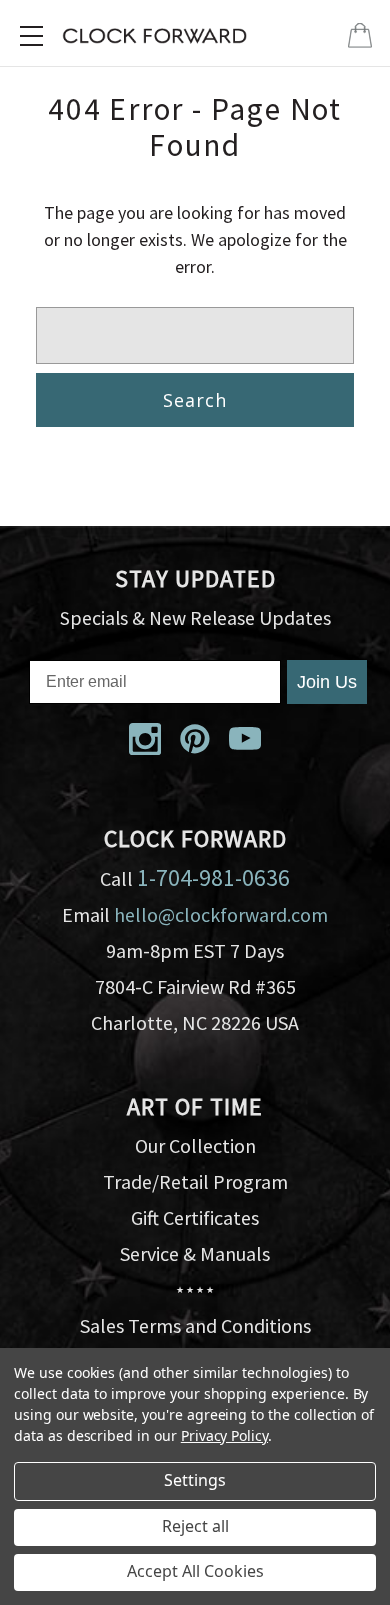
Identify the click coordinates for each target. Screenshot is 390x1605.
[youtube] (245, 739)
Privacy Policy (224, 1435)
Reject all (195, 1526)
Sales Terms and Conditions (195, 1325)
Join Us (327, 682)
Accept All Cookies (195, 1571)
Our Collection (195, 1145)
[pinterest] (195, 739)
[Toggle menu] (31, 36)
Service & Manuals (195, 1253)
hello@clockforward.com (221, 914)
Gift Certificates (195, 1217)
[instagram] (145, 739)
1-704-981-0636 (213, 877)
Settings (195, 1480)
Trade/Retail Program (195, 1181)
